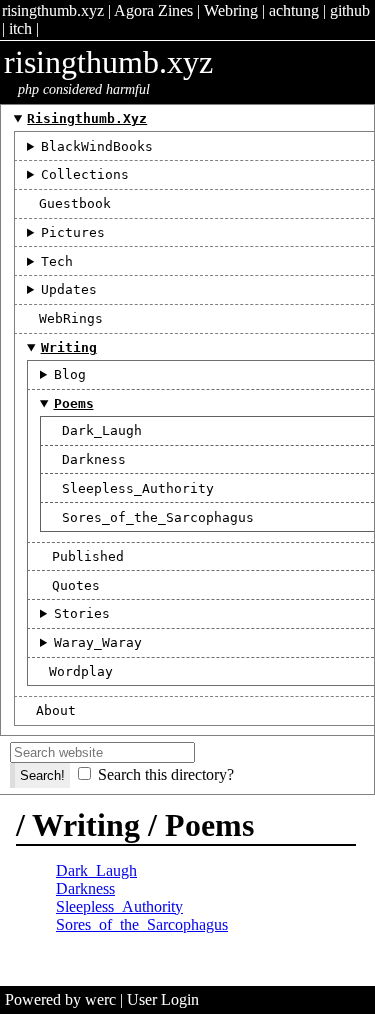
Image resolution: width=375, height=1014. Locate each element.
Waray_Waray (98, 642)
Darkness (94, 459)
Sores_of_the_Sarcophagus (158, 517)
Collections (85, 174)
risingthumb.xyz (53, 10)
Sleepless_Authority (138, 488)
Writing (69, 347)
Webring (231, 10)
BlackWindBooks (97, 146)
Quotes (76, 585)
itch (20, 28)
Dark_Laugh (102, 430)
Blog (70, 374)
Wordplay (81, 671)
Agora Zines (153, 10)
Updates (69, 289)
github (350, 10)
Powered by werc (60, 999)
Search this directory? (166, 774)
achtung (294, 10)
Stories (82, 613)
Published (88, 556)
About (56, 710)
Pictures (73, 232)
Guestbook (75, 203)
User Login (163, 999)
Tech (57, 261)
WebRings (71, 318)
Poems (74, 403)
